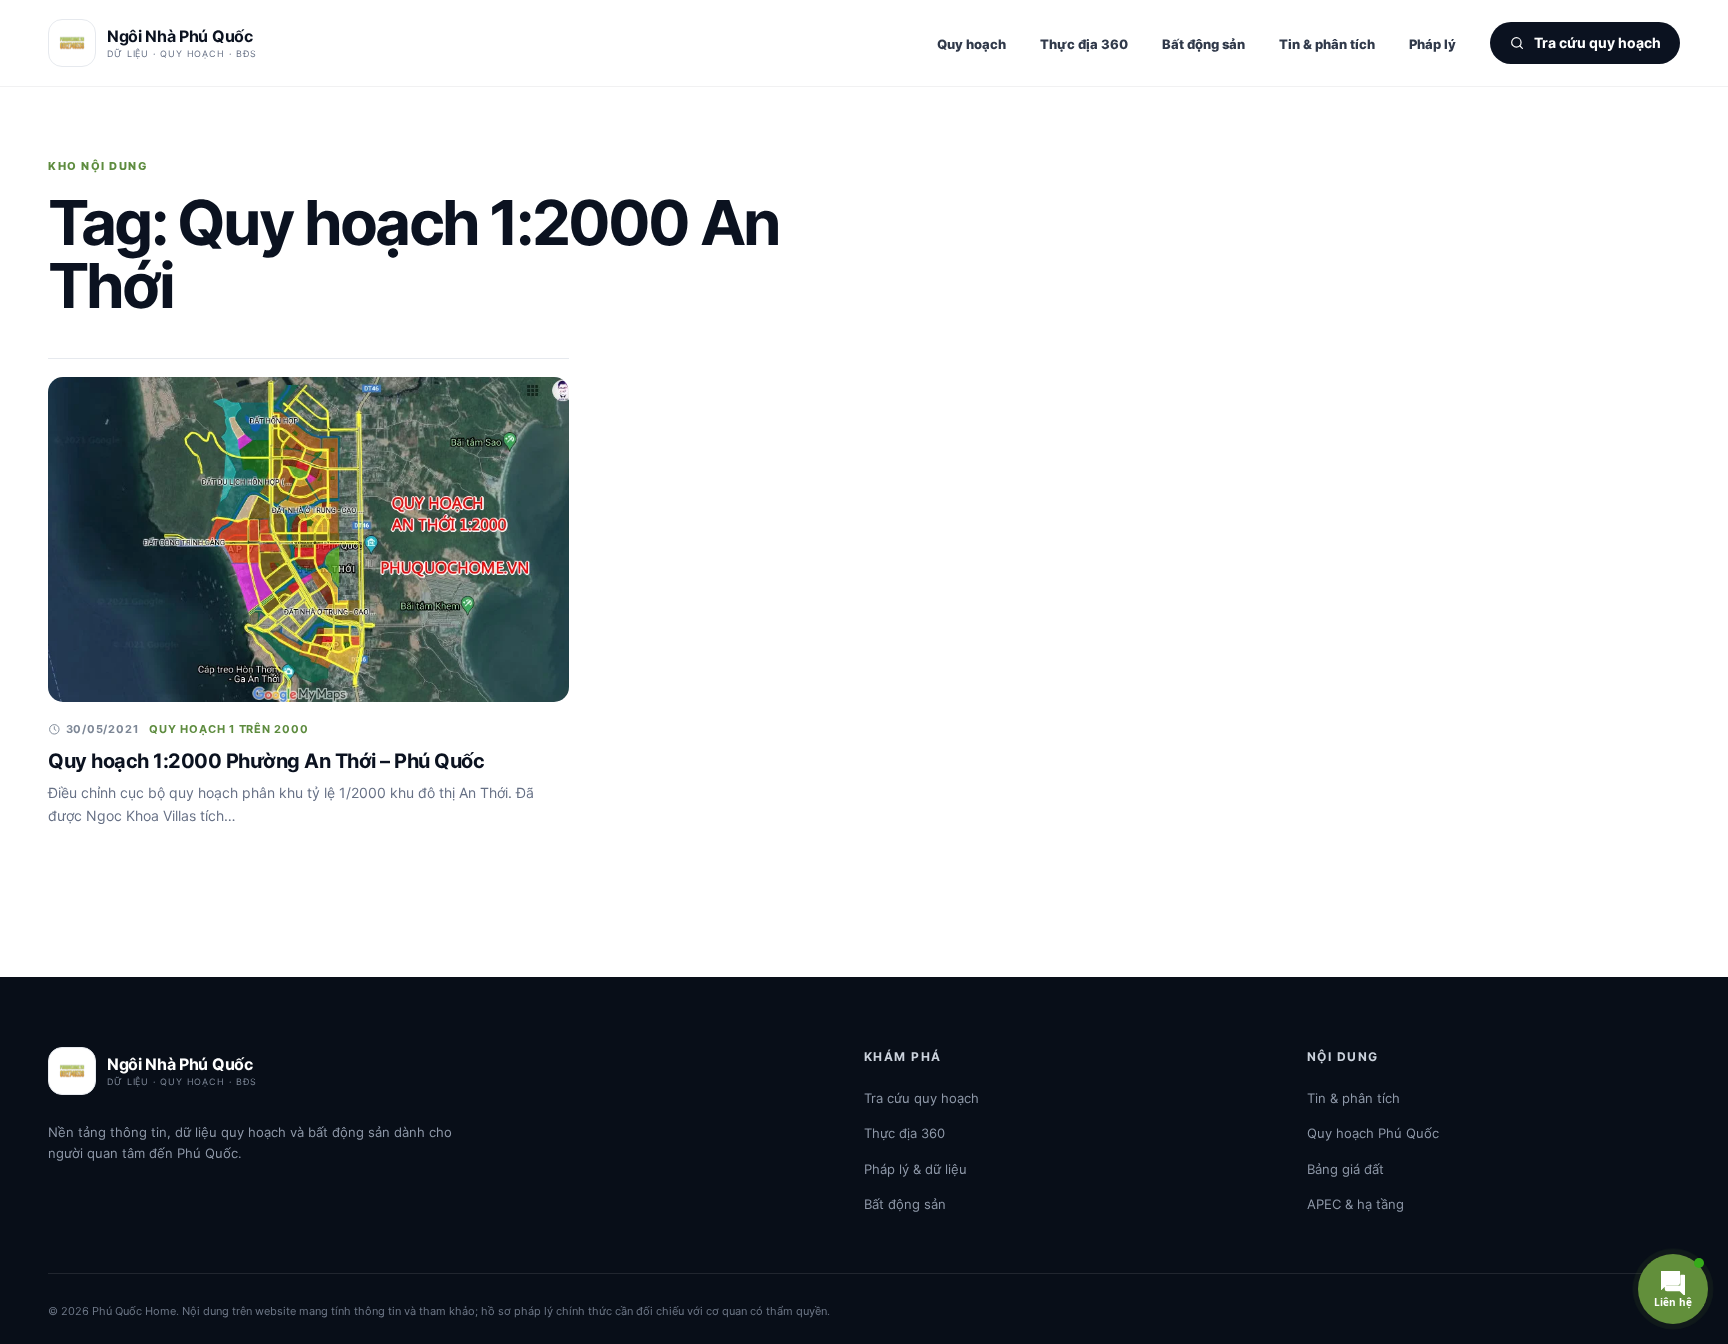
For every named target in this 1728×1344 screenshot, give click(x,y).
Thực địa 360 (1084, 44)
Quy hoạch (971, 44)
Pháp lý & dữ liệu (915, 1169)
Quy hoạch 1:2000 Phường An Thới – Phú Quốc (266, 761)
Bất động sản (1203, 44)
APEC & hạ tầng (1355, 1204)
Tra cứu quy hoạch (921, 1098)
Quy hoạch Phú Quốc (1373, 1133)
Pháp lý (1432, 44)
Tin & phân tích (1327, 44)
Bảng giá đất (1345, 1169)
